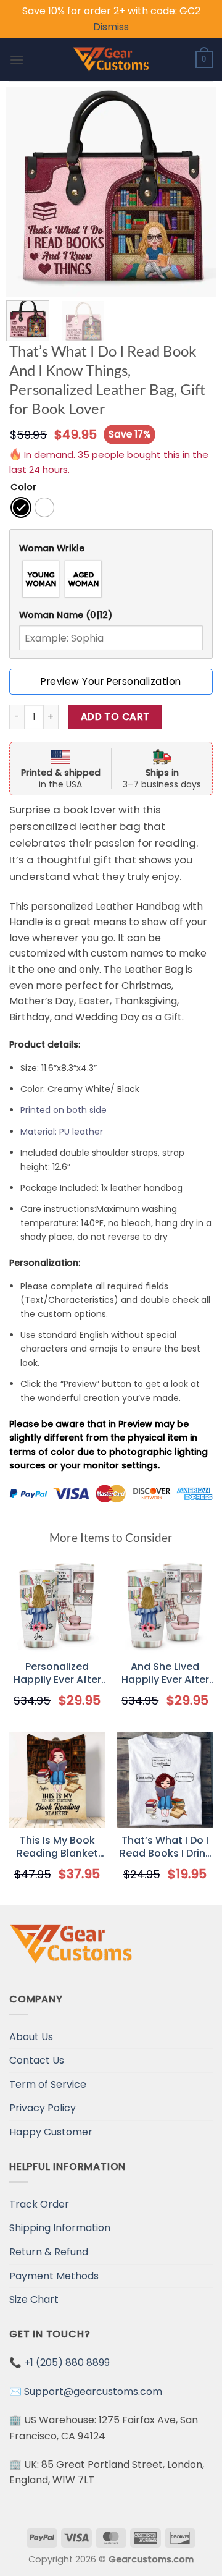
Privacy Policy (43, 2108)
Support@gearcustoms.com (93, 2392)
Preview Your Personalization (111, 681)
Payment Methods (54, 2276)
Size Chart (34, 2299)
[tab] (111, 549)
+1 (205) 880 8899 (67, 2362)
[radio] (21, 507)
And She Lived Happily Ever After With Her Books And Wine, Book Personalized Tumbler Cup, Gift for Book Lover (165, 1674)
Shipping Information (60, 2228)
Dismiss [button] (111, 27)
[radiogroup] (111, 579)
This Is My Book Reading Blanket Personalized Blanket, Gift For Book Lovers (57, 1847)
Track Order (39, 2204)
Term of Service (48, 2084)
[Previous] (26, 192)
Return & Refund (49, 2252)
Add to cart (115, 717)
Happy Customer (51, 2132)
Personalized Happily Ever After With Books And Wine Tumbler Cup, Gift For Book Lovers (57, 1674)
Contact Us (37, 2060)
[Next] (196, 192)
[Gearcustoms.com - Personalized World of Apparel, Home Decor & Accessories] (111, 59)
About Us (31, 2037)
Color (23, 487)
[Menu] (17, 60)
